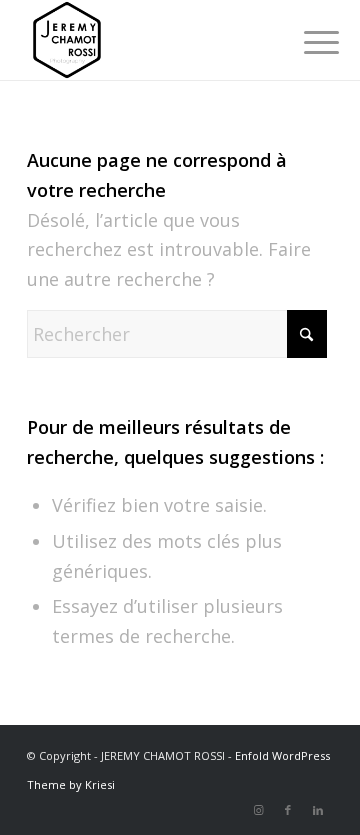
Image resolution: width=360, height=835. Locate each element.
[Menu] (306, 42)
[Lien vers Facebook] (288, 810)
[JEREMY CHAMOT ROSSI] (149, 40)
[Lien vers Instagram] (258, 810)
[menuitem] (306, 42)
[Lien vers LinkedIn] (318, 810)
